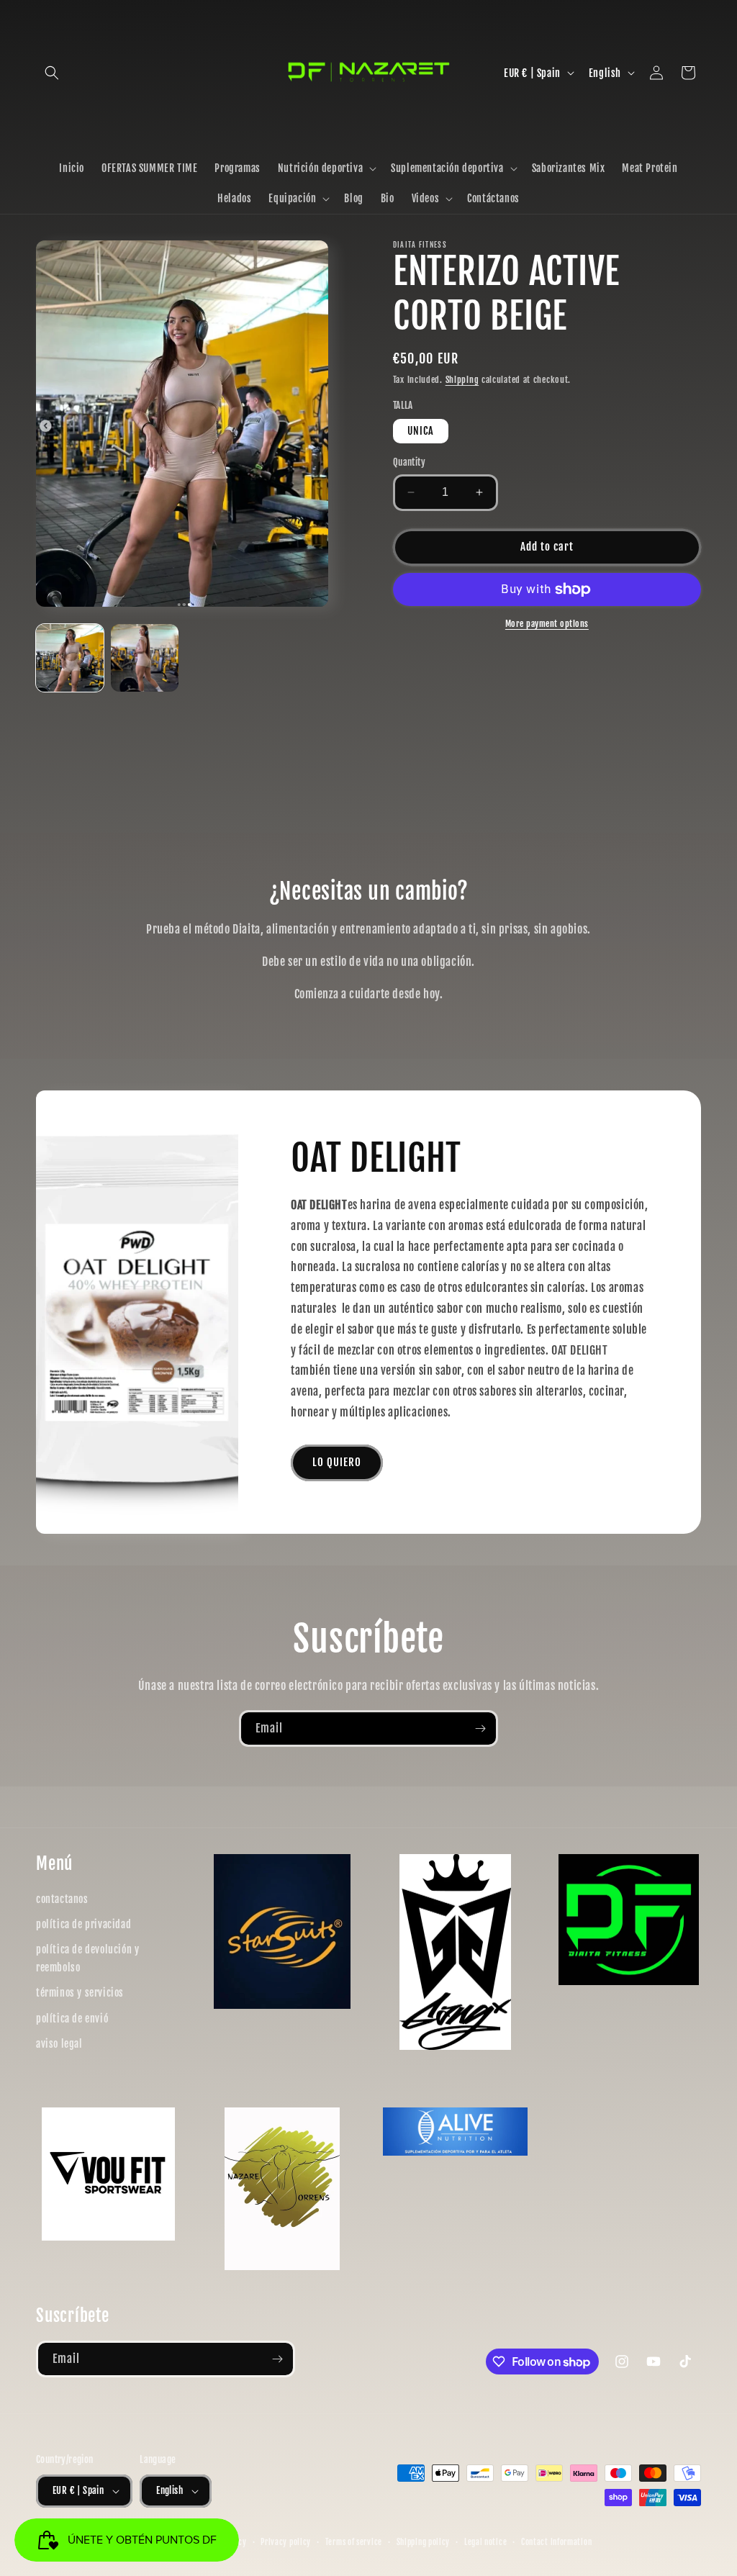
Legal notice (485, 2542)
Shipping (462, 380)
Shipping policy (424, 2542)
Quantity (409, 462)
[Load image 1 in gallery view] (70, 658)
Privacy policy (286, 2542)
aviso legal (59, 2044)
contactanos (62, 1899)
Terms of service (354, 2542)
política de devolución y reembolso (87, 1958)
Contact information (556, 2542)
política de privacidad (83, 1924)
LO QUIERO (337, 1462)
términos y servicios (80, 1993)
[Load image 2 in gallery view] (145, 658)
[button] (52, 73)
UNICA (421, 431)
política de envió (72, 2019)
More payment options (547, 624)
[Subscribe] (480, 1728)
